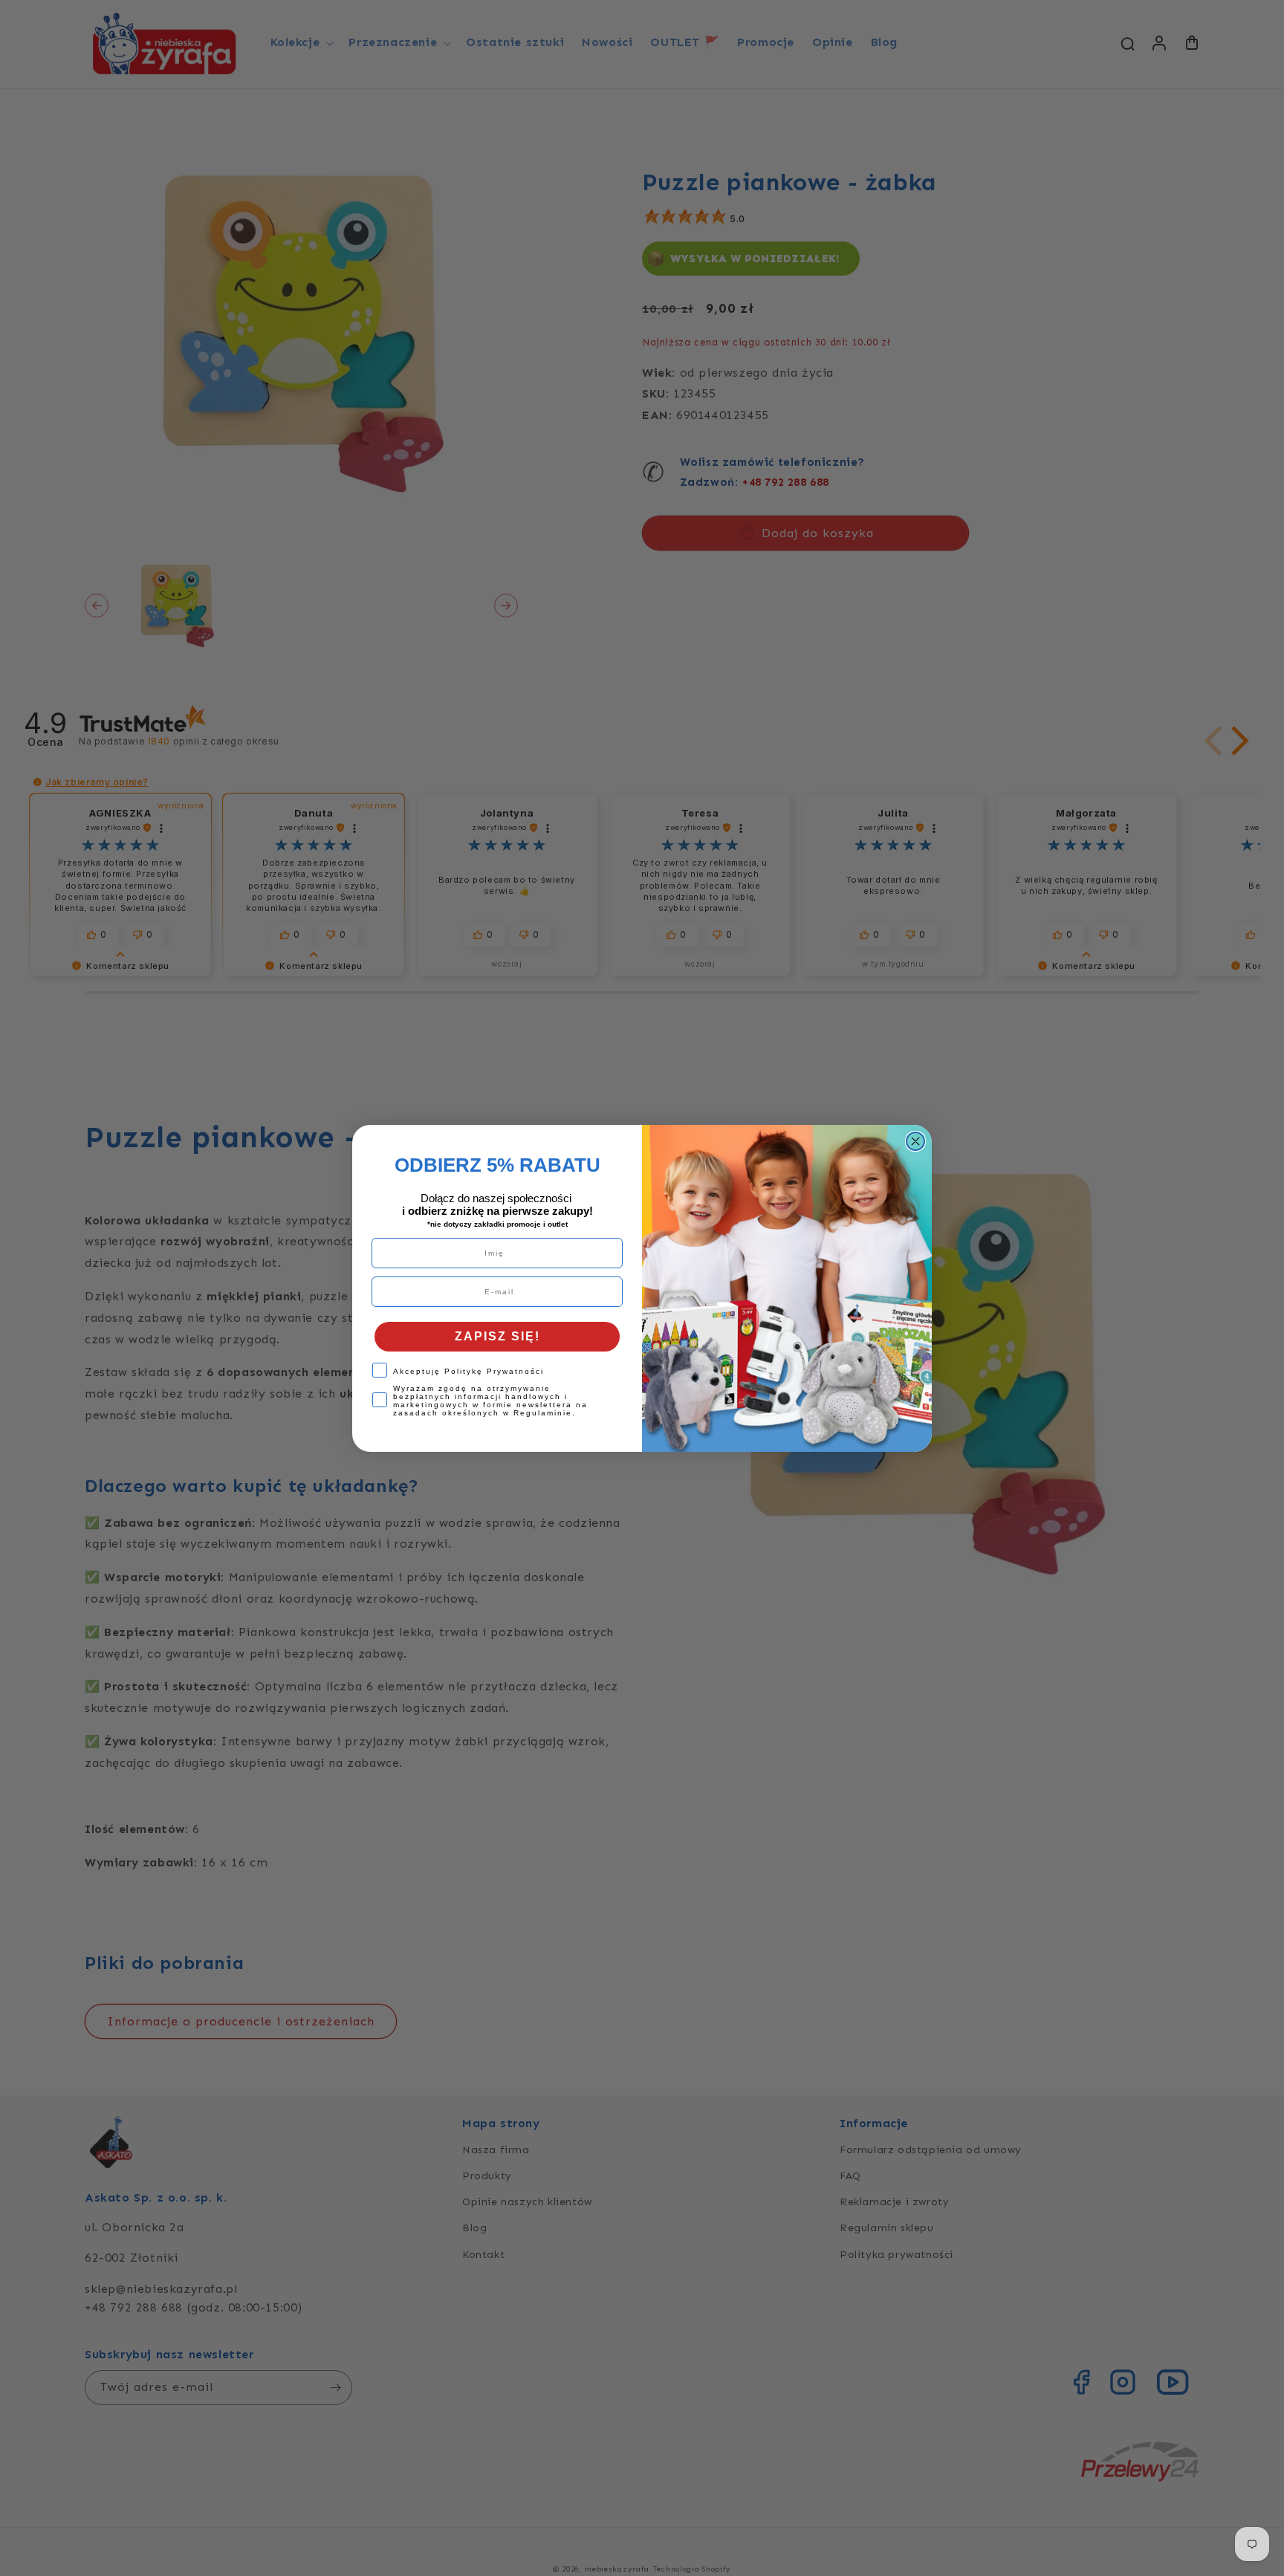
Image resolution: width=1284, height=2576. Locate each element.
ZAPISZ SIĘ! (497, 1336)
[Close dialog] (915, 1141)
